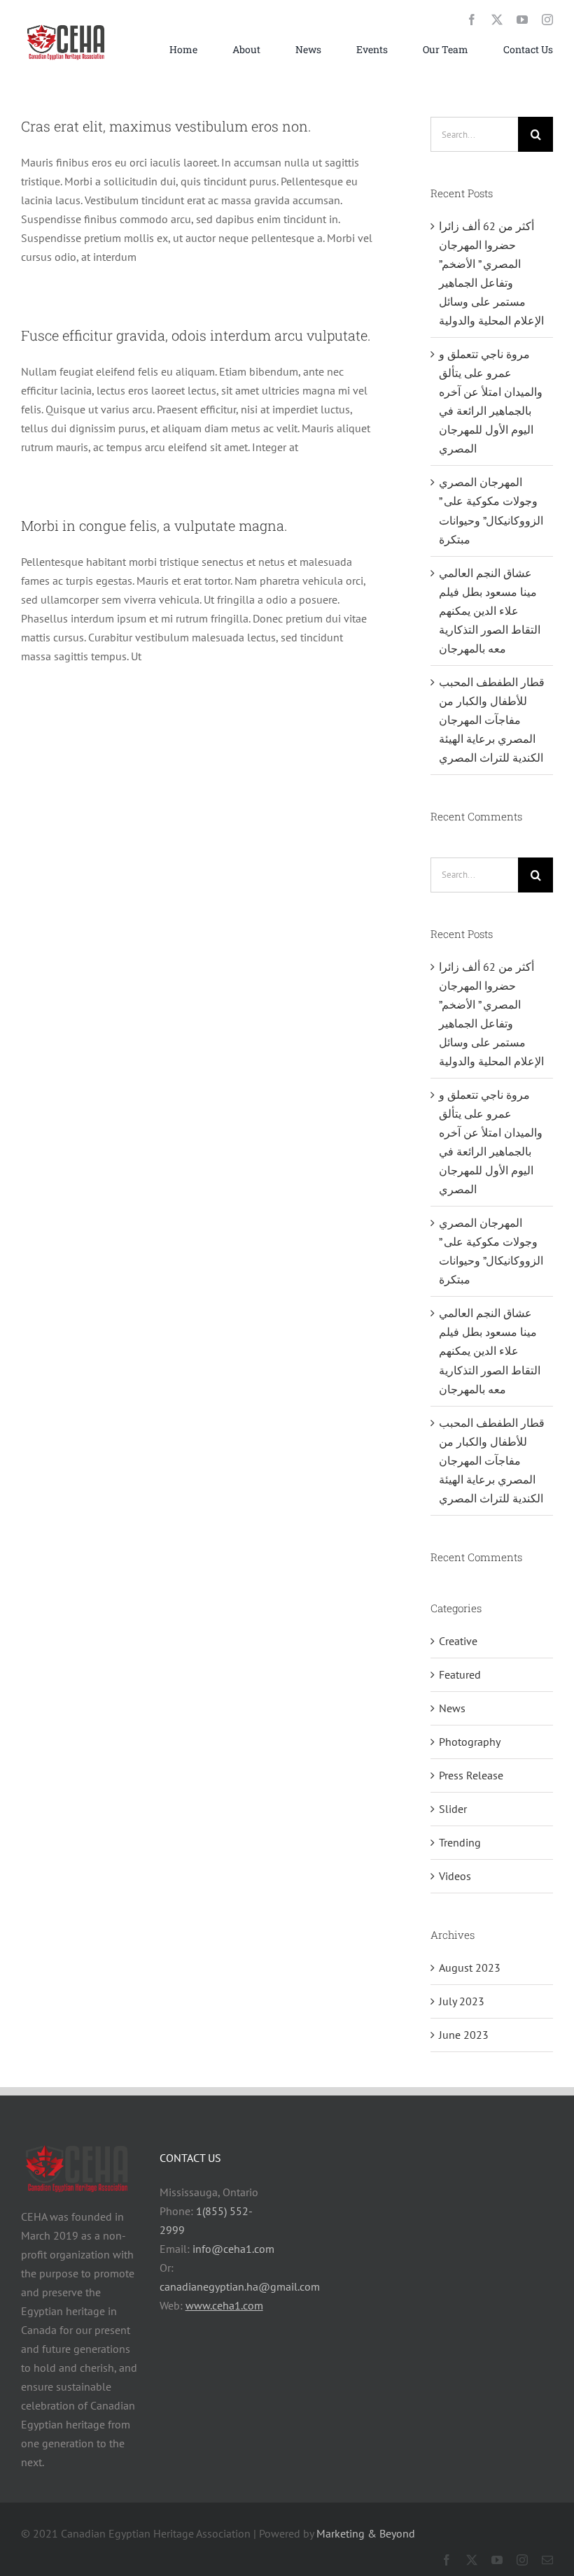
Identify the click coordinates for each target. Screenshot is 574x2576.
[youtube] (522, 20)
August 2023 (470, 1967)
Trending (460, 1842)
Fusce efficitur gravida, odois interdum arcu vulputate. (196, 335)
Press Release (471, 1775)
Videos (455, 1876)
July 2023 (462, 2001)
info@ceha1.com (233, 2249)
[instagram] (547, 20)
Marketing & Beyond (366, 2533)
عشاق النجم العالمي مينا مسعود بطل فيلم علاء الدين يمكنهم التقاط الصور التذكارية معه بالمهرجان (490, 611)
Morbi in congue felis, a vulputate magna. (154, 525)
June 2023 (464, 2035)
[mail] (547, 2560)
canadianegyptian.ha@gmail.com (240, 2286)
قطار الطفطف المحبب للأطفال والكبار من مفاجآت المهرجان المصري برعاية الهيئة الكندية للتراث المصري (492, 720)
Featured (460, 1674)
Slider (453, 1809)
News (452, 1708)
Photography (470, 1742)
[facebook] (472, 20)
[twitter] (497, 20)
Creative (458, 1641)
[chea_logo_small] (66, 24)
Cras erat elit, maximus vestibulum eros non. (166, 126)
